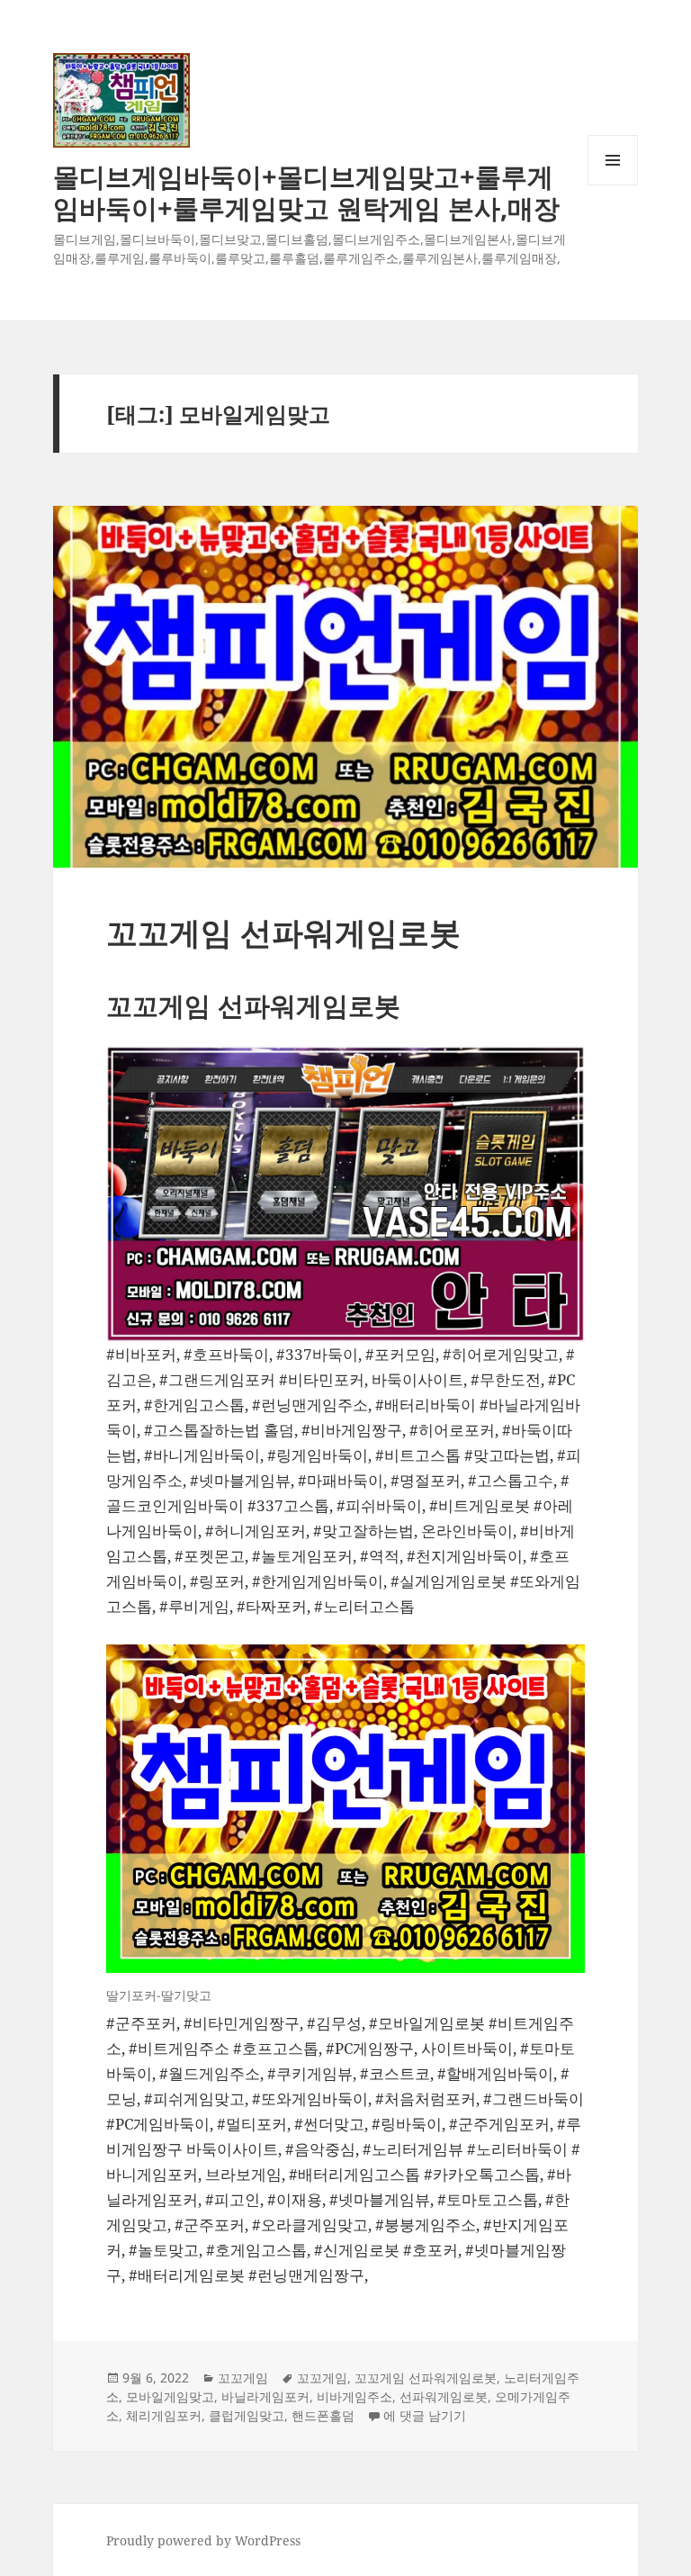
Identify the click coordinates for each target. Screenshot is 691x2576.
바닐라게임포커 (265, 2396)
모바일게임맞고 (170, 2396)
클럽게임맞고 (247, 2415)
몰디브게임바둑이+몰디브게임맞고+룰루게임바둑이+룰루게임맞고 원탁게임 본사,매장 (306, 192)
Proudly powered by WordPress (203, 2540)
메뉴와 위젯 (613, 185)
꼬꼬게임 (243, 2378)
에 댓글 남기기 (425, 2415)
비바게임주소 (354, 2396)
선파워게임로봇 (444, 2396)
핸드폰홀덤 (323, 2415)
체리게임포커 (164, 2415)
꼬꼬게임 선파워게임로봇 (283, 932)
